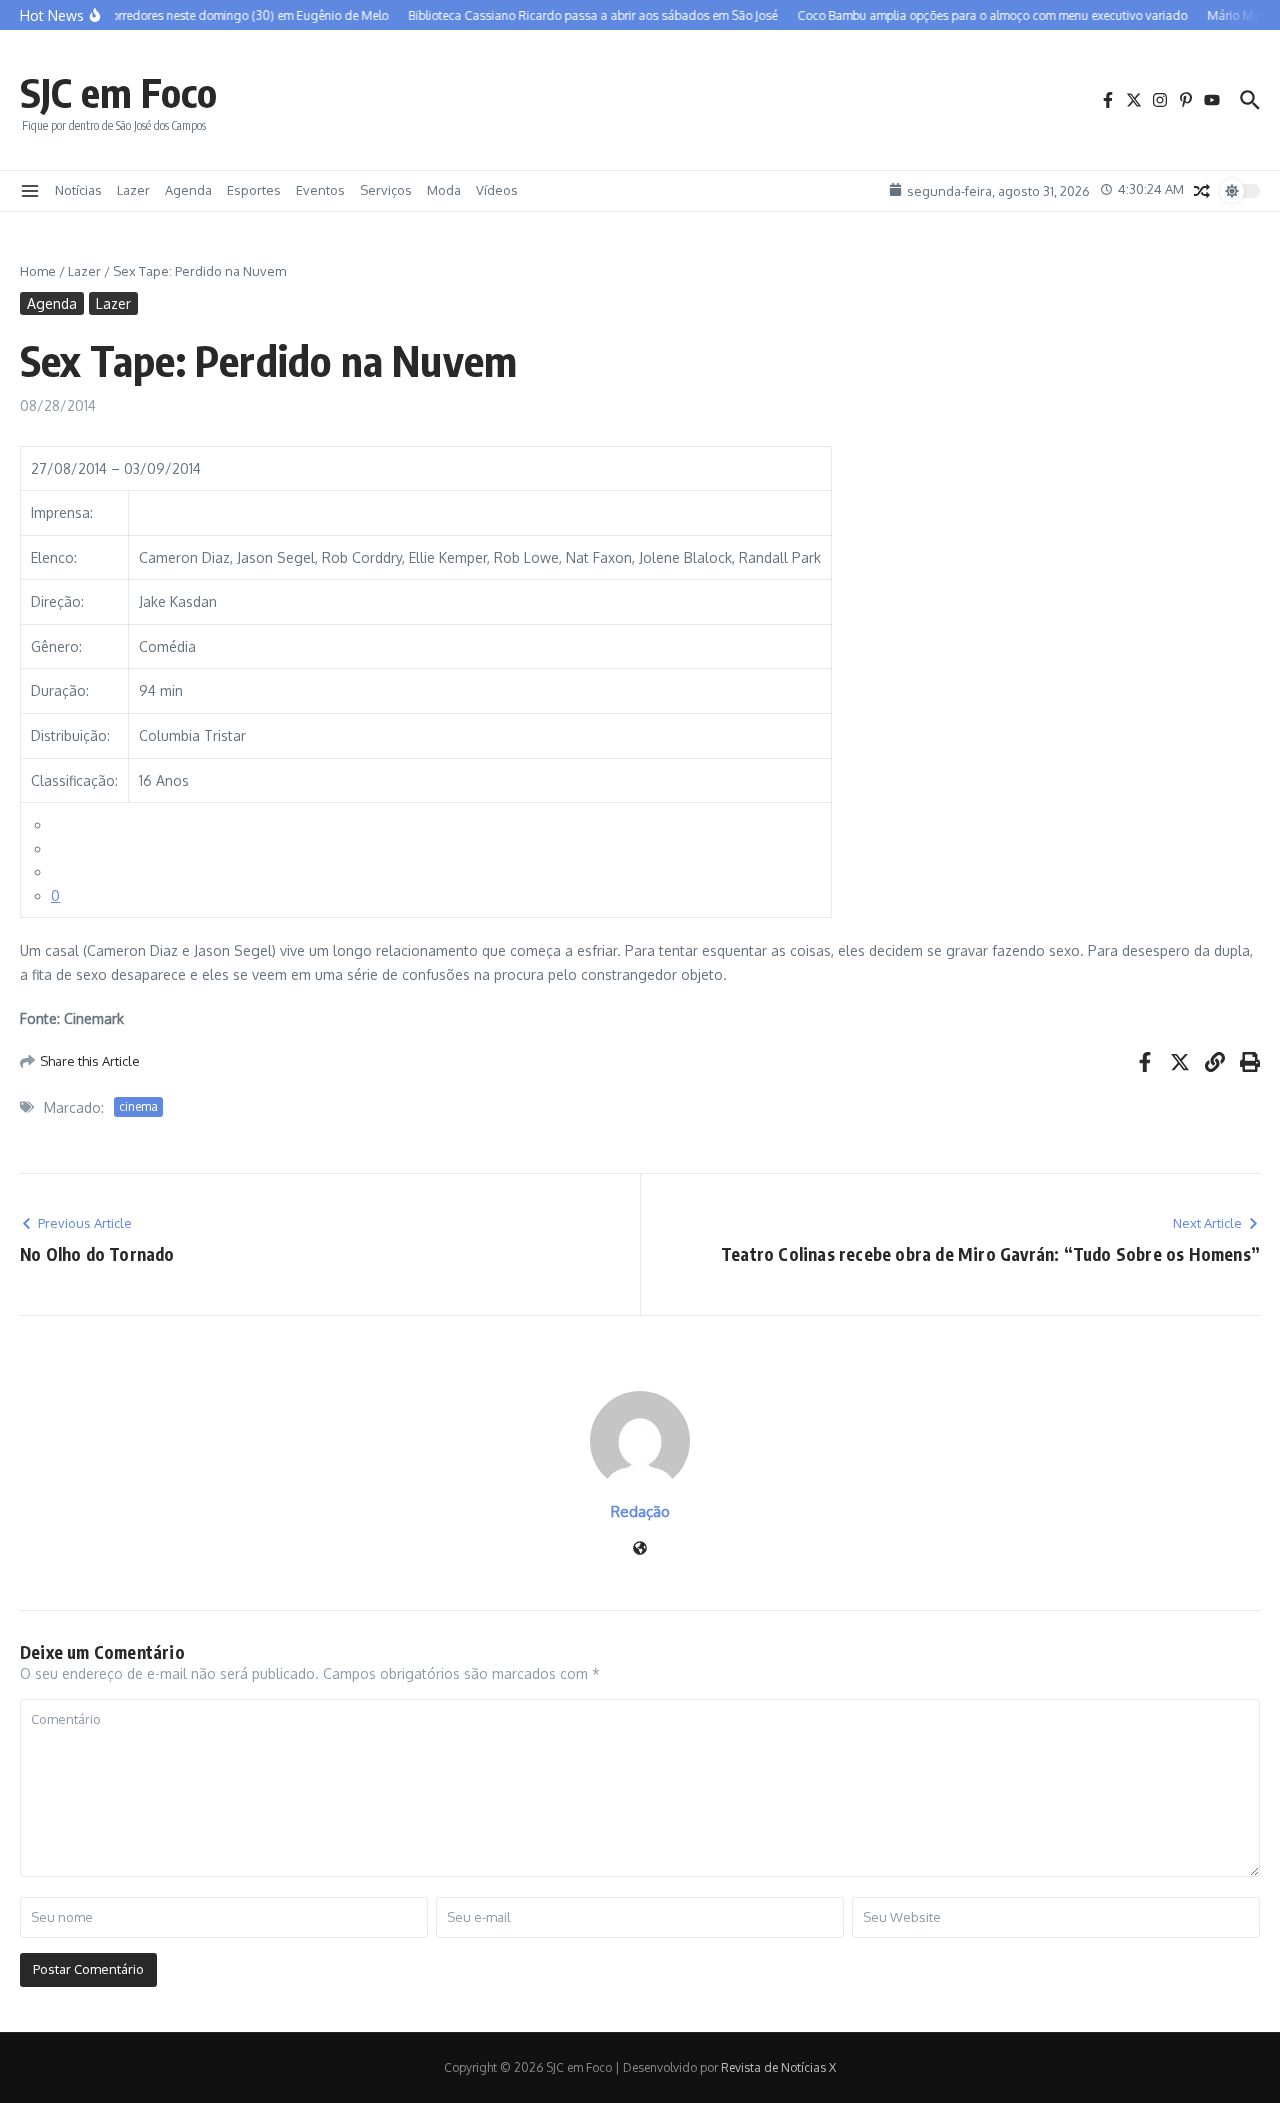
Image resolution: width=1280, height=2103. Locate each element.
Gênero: (56, 646)
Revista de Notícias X (778, 2067)
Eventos (320, 190)
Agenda (188, 190)
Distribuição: (70, 735)
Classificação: (74, 780)
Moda (444, 190)
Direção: (57, 601)
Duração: (60, 690)
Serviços (386, 190)
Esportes (254, 190)
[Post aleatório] (1202, 191)
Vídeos (497, 190)
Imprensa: (62, 512)
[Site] (640, 1549)
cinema (138, 1106)
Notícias (78, 190)
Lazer (133, 190)
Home (38, 271)
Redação (640, 1511)
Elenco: (54, 557)
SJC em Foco (118, 92)
